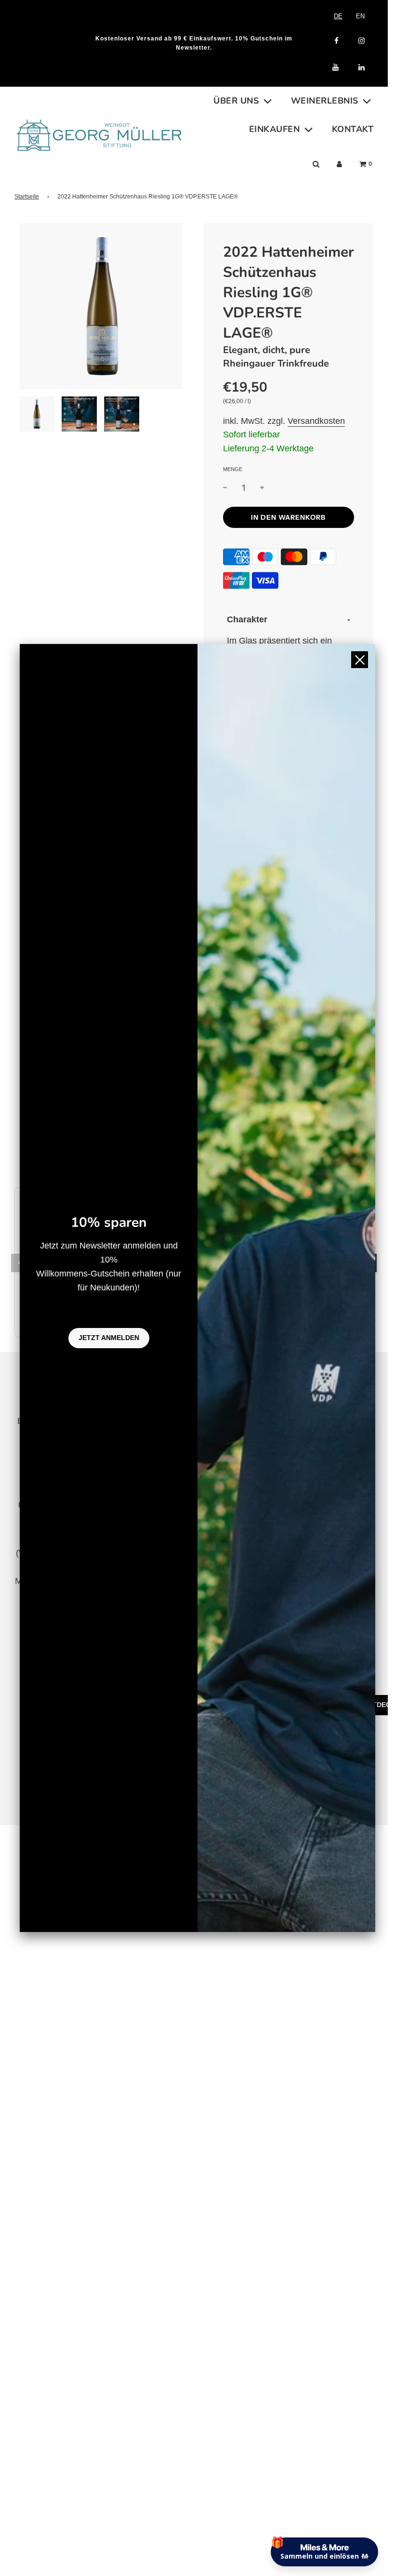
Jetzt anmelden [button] (109, 1338)
